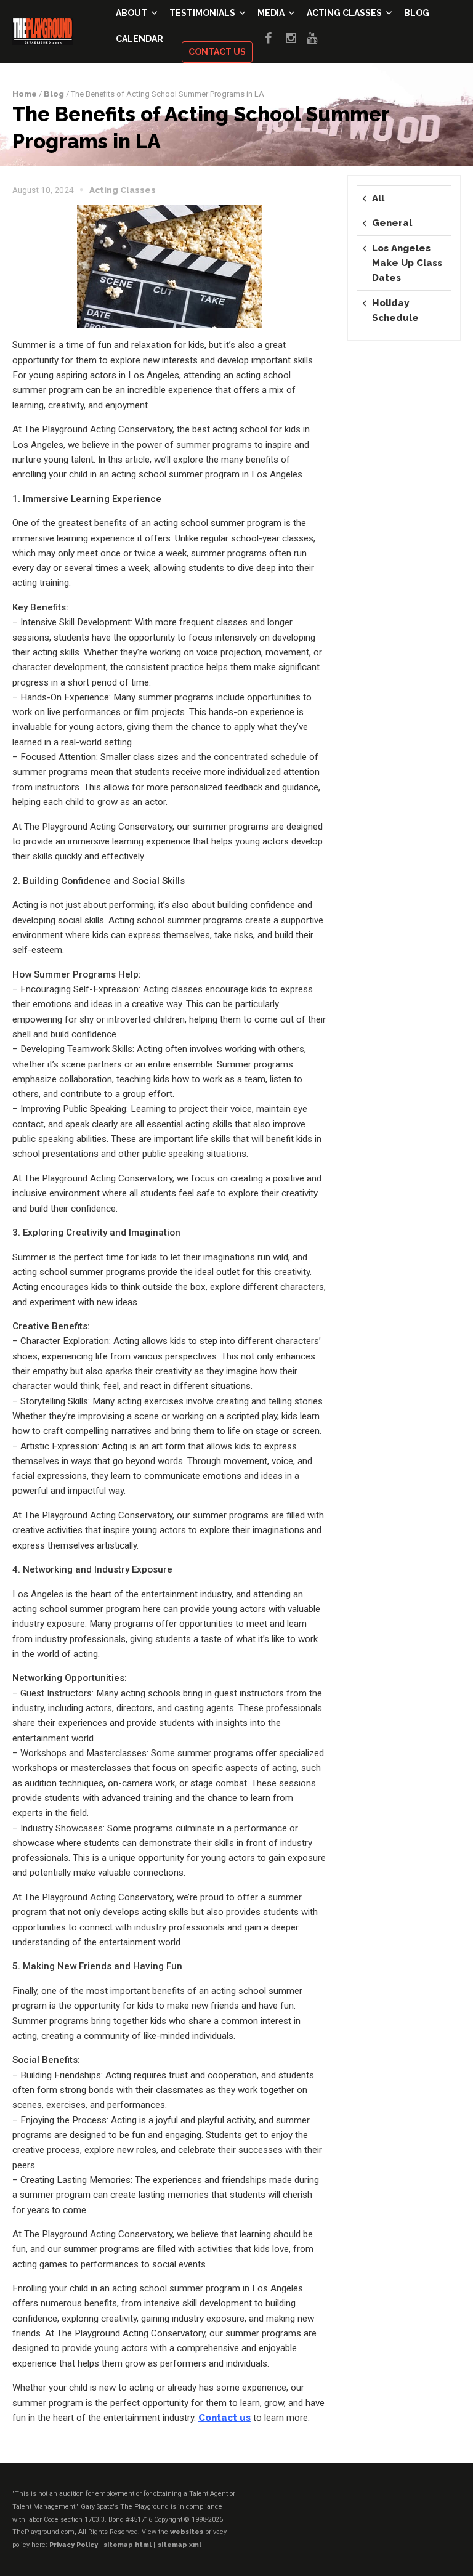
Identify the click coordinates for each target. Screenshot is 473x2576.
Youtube (317, 38)
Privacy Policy (74, 2545)
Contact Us (217, 52)
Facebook (275, 38)
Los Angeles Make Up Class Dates (407, 263)
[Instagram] (427, 2505)
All (378, 198)
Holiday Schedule (395, 310)
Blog (417, 13)
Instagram (296, 38)
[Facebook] (380, 2505)
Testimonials (202, 13)
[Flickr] (403, 2505)
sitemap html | (131, 2545)
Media (271, 13)
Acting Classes (344, 13)
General (392, 223)
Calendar (139, 39)
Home (25, 94)
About (131, 13)
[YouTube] (451, 2505)
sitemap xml (180, 2545)
